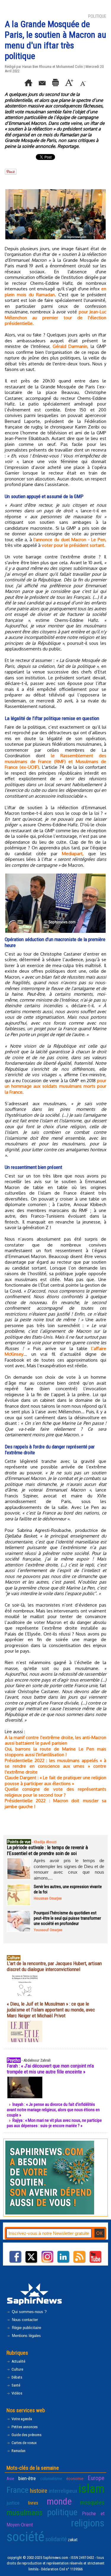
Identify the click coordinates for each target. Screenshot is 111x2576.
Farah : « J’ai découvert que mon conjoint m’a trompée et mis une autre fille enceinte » (50, 2069)
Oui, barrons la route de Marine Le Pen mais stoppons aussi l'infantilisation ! (55, 1752)
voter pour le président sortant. (74, 545)
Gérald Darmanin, (71, 346)
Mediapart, (73, 854)
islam (91, 2489)
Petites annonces (24, 2427)
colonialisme (51, 2479)
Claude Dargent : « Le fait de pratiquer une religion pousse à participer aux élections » (55, 1781)
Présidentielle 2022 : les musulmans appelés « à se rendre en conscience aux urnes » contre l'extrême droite (55, 1766)
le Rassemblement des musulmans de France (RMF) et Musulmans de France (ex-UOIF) (55, 761)
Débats (16, 2377)
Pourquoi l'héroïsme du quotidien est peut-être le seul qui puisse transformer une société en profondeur (67, 1918)
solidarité (56, 2539)
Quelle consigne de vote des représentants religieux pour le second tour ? (55, 1792)
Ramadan (18, 2451)
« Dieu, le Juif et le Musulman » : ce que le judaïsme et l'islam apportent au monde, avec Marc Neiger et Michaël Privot (51, 2010)
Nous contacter (24, 2320)
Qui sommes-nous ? (29, 2312)
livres (33, 2503)
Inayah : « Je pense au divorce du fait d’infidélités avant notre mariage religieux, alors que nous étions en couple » (53, 2110)
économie (75, 2479)
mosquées (92, 2503)
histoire (39, 2491)
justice (13, 2503)
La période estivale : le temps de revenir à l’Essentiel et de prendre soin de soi (47, 1850)
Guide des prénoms (26, 2435)
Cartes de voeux (24, 2443)
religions (88, 2523)
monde (59, 2501)
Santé (15, 2385)
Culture (17, 2369)
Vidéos (16, 2393)
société (25, 2537)
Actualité (18, 2361)
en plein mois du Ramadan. (55, 292)
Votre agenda (21, 2419)
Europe (96, 2478)
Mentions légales (26, 2336)
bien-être (27, 2478)
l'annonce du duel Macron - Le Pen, (70, 540)
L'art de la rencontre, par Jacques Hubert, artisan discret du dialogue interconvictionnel (54, 1966)
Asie (10, 2479)
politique (62, 2512)
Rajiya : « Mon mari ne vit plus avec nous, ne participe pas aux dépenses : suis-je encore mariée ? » (54, 2123)
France (18, 2490)
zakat (73, 2540)
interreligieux (63, 2491)
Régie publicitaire (26, 2328)
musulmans (25, 2513)
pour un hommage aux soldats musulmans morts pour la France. (55, 1086)
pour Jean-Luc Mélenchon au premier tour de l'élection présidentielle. (55, 318)
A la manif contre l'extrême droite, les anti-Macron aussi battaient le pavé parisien (55, 1740)
